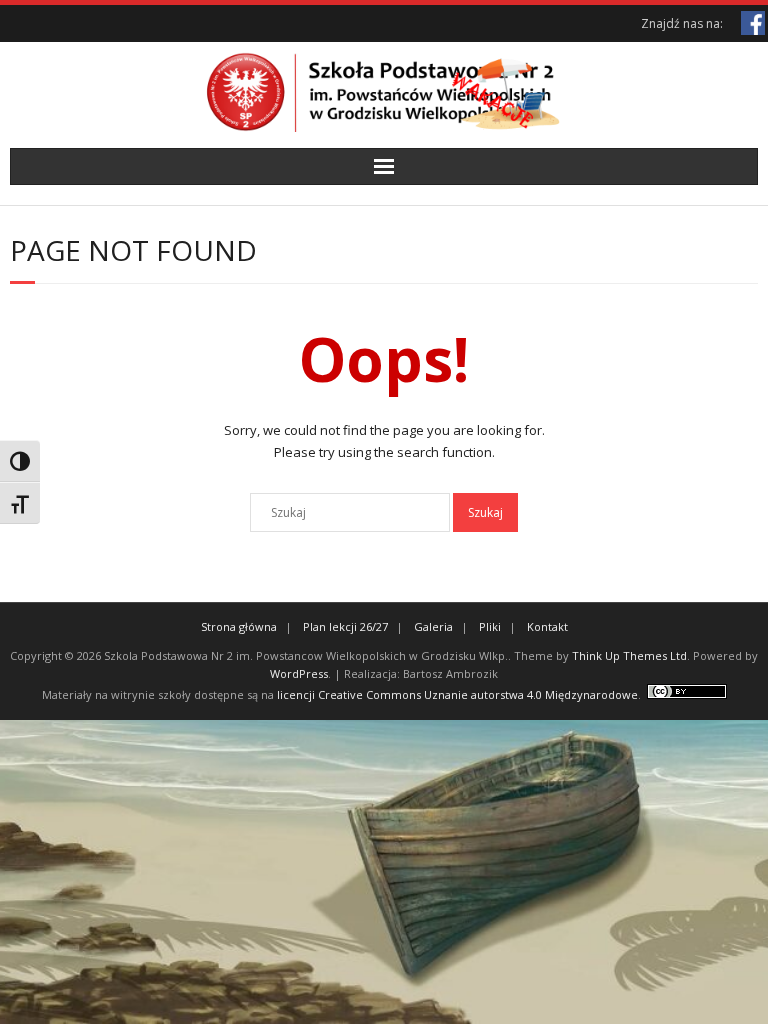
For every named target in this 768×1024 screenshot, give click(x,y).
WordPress (299, 673)
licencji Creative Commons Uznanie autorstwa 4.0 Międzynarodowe (457, 694)
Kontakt (547, 626)
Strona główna (239, 626)
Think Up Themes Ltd (629, 655)
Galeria (433, 626)
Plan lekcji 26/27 (345, 626)
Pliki (490, 626)
